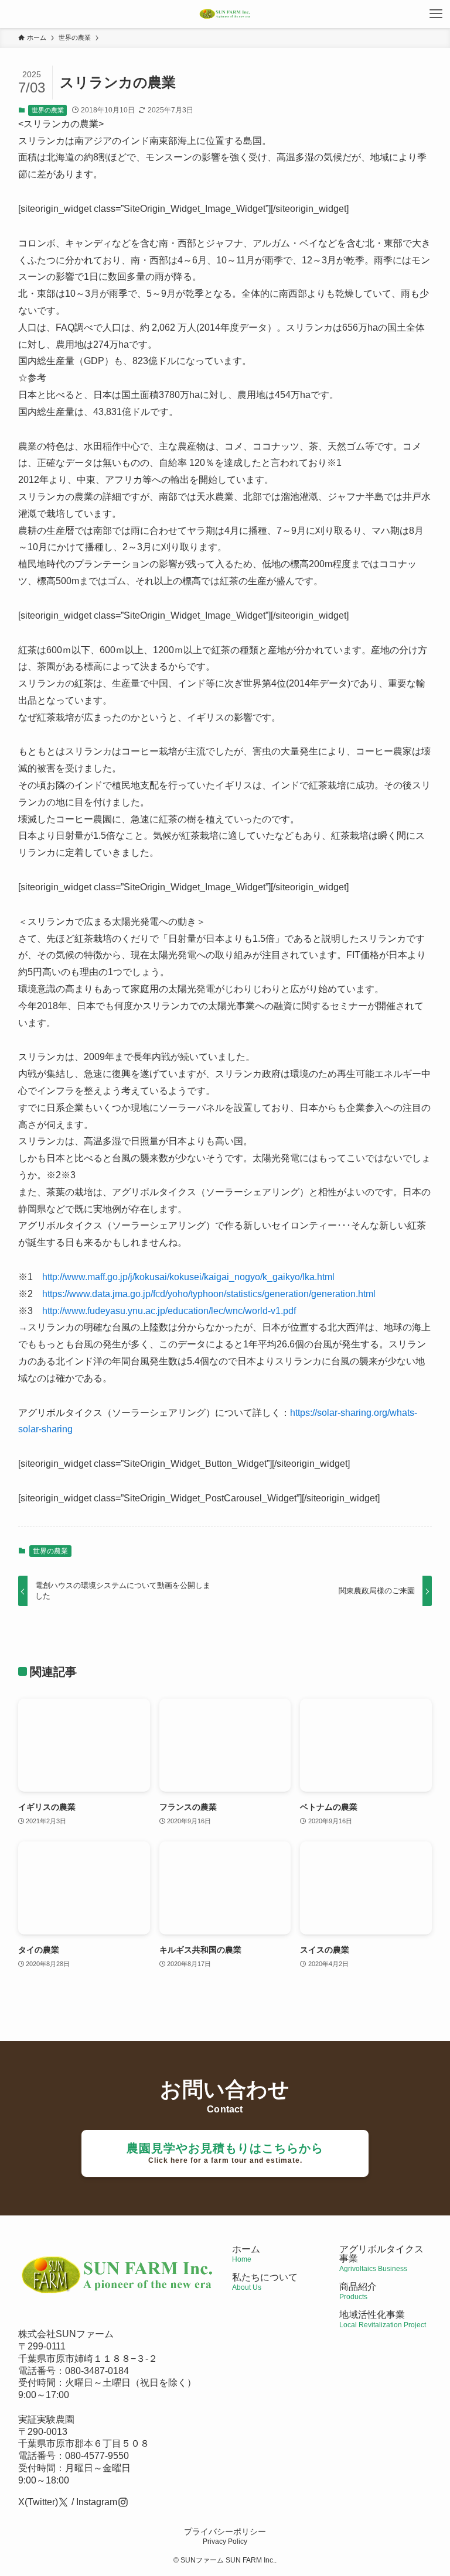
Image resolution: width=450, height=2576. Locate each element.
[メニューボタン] (436, 14)
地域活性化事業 (383, 2319)
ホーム (246, 2254)
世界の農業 (48, 110)
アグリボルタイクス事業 (381, 2254)
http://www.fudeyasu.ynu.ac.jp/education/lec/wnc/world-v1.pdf (169, 1311)
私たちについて (265, 2282)
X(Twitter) (38, 2502)
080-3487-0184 (97, 2371)
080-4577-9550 (97, 2456)
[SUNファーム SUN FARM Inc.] (225, 14)
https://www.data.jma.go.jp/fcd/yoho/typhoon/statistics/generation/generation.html (209, 1294)
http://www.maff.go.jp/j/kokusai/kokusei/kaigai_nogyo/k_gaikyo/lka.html (188, 1277)
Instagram (97, 2502)
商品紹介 (358, 2291)
